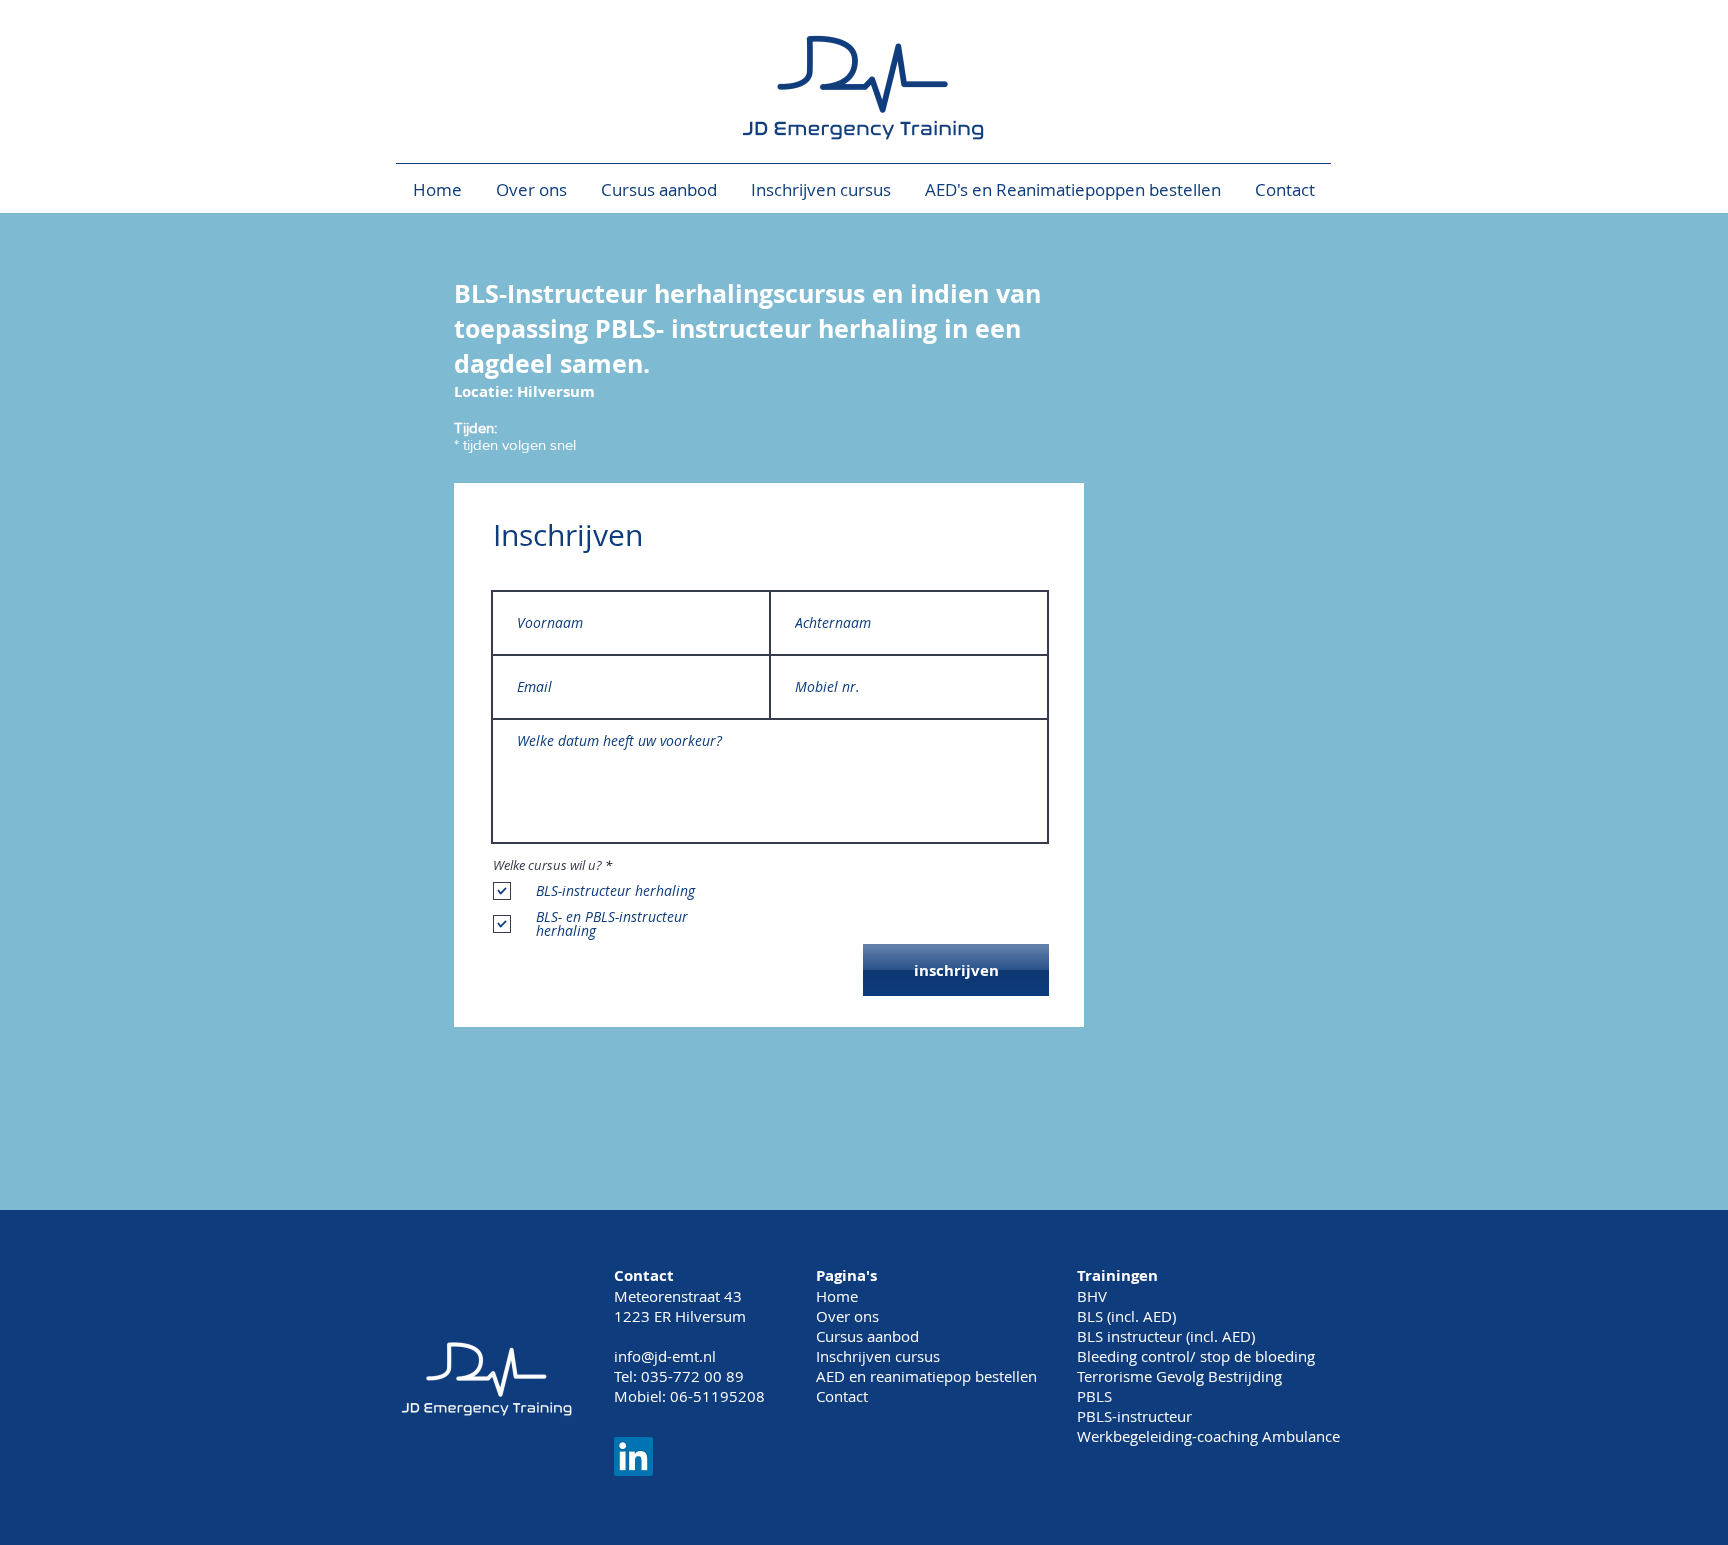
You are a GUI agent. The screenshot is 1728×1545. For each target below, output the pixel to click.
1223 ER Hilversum (680, 1316)
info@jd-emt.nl (665, 1356)
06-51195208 (717, 1396)
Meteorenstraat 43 (678, 1296)
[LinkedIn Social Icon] (633, 1456)
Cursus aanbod (867, 1336)
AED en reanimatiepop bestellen (926, 1376)
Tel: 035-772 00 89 (679, 1376)
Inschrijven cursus (878, 1356)
